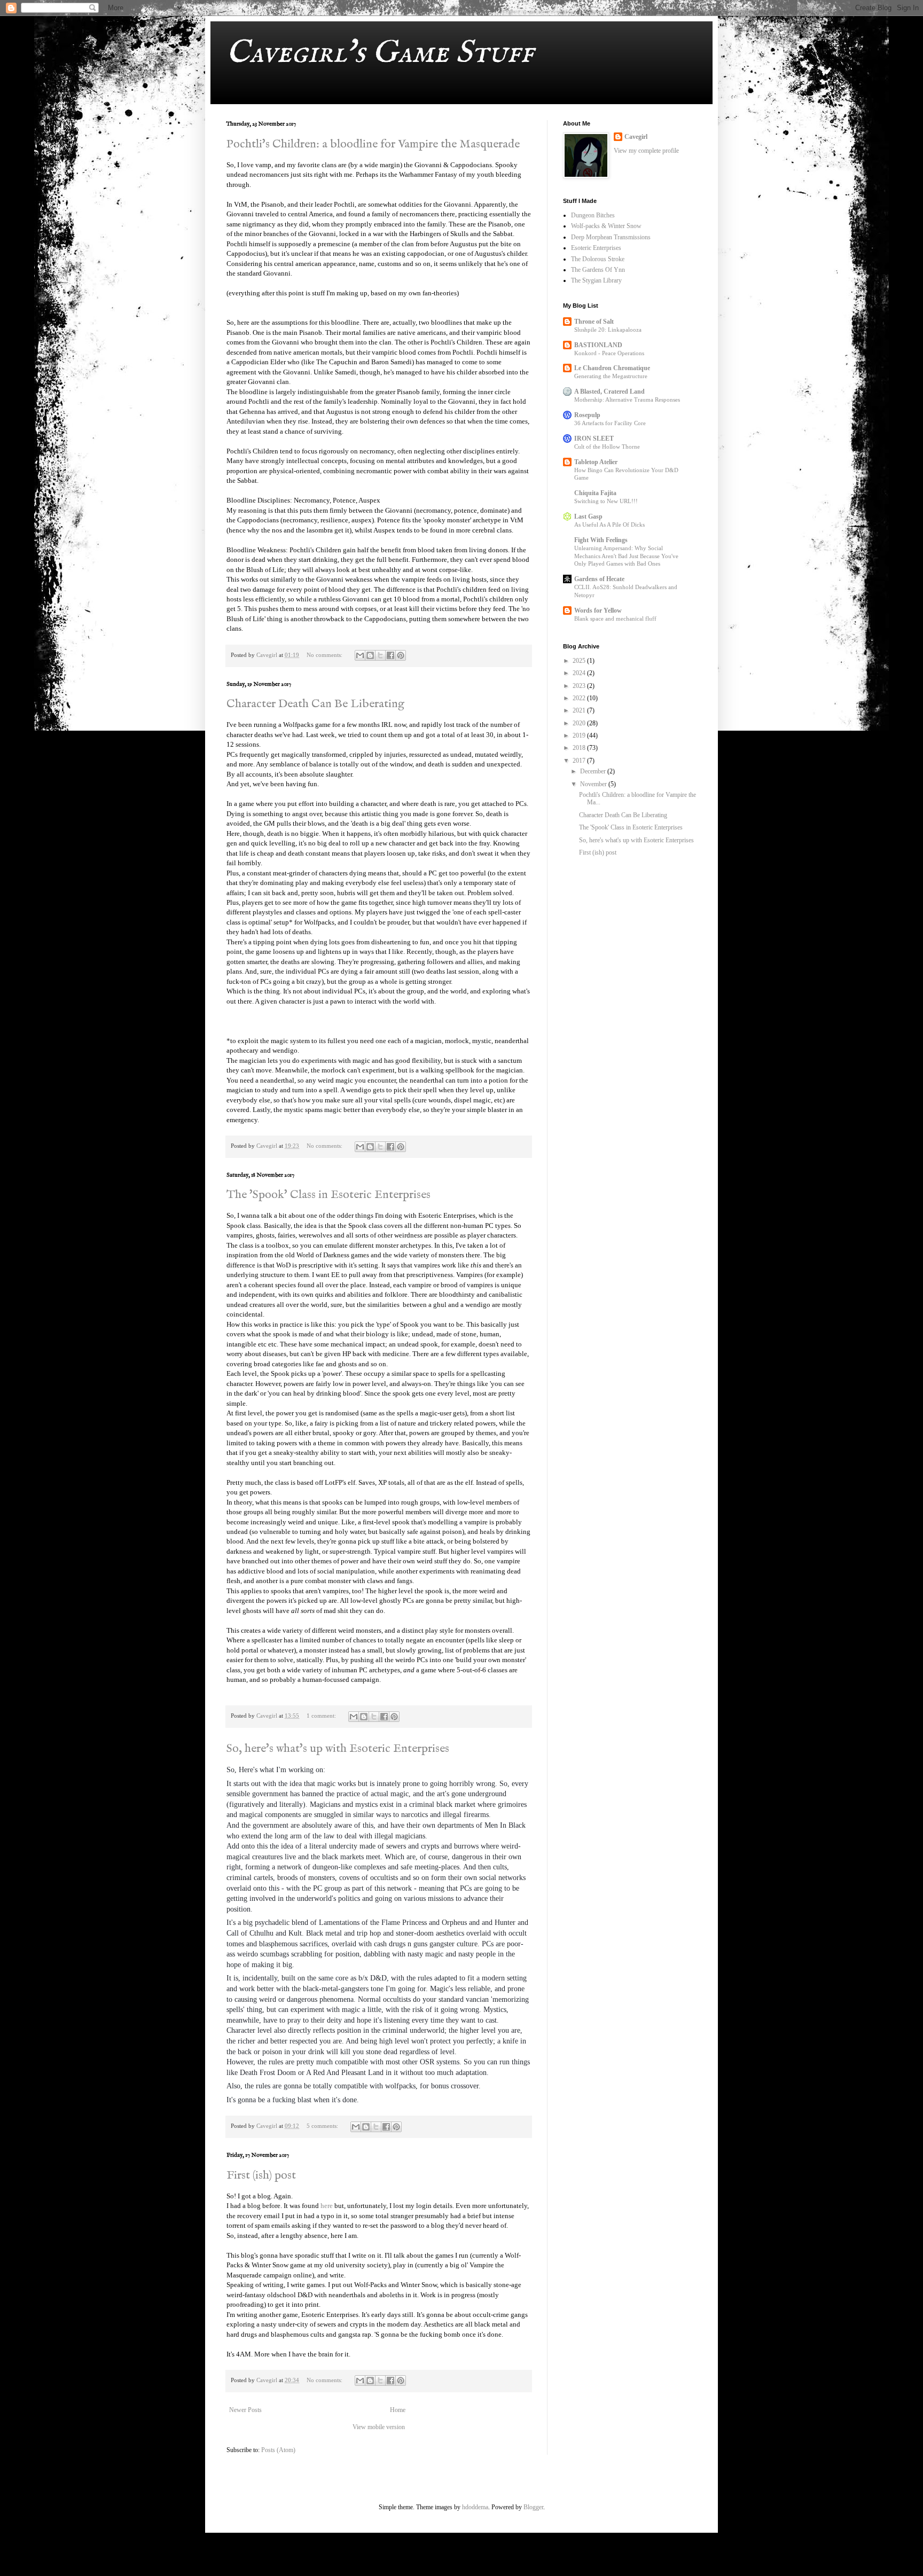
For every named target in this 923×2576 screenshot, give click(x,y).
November (594, 784)
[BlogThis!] (370, 655)
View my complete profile (646, 151)
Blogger (533, 2507)
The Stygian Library (596, 280)
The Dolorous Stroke (598, 259)
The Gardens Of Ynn (598, 270)
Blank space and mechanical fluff (615, 618)
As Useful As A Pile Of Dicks (609, 524)
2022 (580, 698)
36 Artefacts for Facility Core (610, 423)
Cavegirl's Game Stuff (380, 53)
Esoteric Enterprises (596, 248)
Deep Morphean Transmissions (611, 237)
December (594, 771)
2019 (580, 735)
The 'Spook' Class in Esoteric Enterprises (328, 1195)
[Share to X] (380, 655)
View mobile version (379, 2427)
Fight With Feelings (601, 540)
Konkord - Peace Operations (609, 353)
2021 (580, 710)
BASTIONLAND (598, 345)
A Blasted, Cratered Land (609, 392)
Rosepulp (587, 415)
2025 (580, 661)
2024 (580, 673)
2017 (580, 761)
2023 (580, 686)
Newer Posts (245, 2410)
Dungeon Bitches (593, 215)
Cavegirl (636, 137)
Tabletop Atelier (596, 462)
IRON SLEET (594, 439)
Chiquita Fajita (595, 493)
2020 (580, 723)
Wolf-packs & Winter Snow (606, 226)
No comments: (325, 655)
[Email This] (360, 655)
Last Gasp (588, 516)
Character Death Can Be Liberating (315, 704)
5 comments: (323, 2126)
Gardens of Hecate (599, 579)
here (327, 2206)
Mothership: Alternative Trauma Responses (627, 400)
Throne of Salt (594, 322)
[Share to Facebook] (390, 655)
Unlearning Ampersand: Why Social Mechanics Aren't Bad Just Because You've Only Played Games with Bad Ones (626, 556)
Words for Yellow (598, 610)
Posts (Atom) (278, 2450)
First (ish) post (261, 2175)
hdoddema (475, 2507)
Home (398, 2410)
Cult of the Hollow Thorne (607, 447)
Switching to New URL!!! (606, 501)
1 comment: (322, 1716)
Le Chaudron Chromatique (612, 368)
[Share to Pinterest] (401, 655)
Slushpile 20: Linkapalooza (608, 330)
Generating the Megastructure (611, 376)
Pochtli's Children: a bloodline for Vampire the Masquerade (373, 144)
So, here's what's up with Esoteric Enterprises (338, 1749)
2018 (580, 748)
